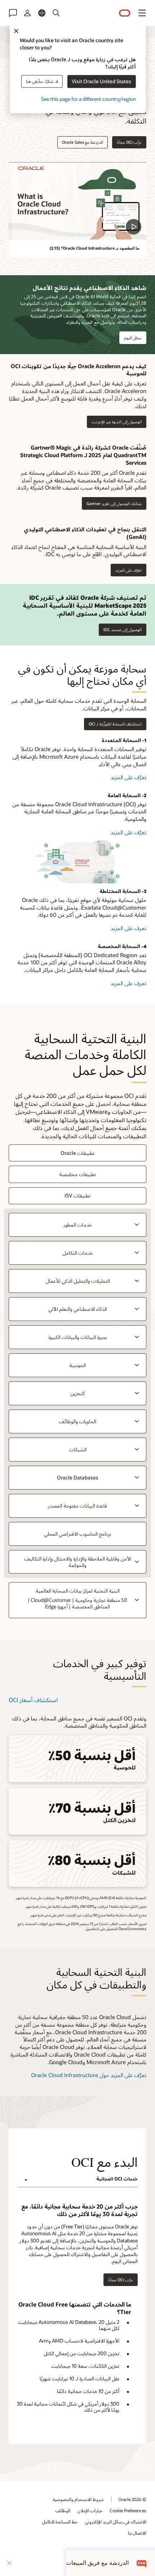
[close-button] (9, 2563)
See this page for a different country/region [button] (88, 99)
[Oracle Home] (125, 13)
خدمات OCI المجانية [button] (117, 2179)
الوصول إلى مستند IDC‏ (123, 630)
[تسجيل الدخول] (27, 13)
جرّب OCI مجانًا (121, 2280)
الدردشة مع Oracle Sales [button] (83, 142)
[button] (142, 13)
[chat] (142, 2563)
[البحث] (56, 13)
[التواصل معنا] (13, 13)
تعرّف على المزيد (131, 570)
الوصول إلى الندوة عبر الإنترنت (119, 422)
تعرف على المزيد (121, 928)
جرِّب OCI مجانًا (129, 142)
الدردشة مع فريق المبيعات (97, 2563)
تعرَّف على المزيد (119, 777)
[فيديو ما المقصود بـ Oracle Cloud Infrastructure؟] (77, 201)
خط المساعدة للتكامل (60, 2522)
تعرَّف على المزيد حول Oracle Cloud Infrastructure (89, 2075)
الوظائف (63, 2510)
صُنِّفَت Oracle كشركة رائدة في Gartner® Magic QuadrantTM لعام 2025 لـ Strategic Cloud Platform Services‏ (83, 455)
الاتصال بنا (137, 2533)
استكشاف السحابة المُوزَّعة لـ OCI (115, 724)
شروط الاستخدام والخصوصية (78, 2499)
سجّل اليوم (133, 338)
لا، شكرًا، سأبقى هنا (42, 81)
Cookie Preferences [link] (128, 2510)
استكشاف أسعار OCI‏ (33, 1700)
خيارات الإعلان (90, 2510)
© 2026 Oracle (132, 2499)
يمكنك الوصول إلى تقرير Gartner (116, 503)
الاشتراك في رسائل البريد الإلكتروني (116, 2522)
